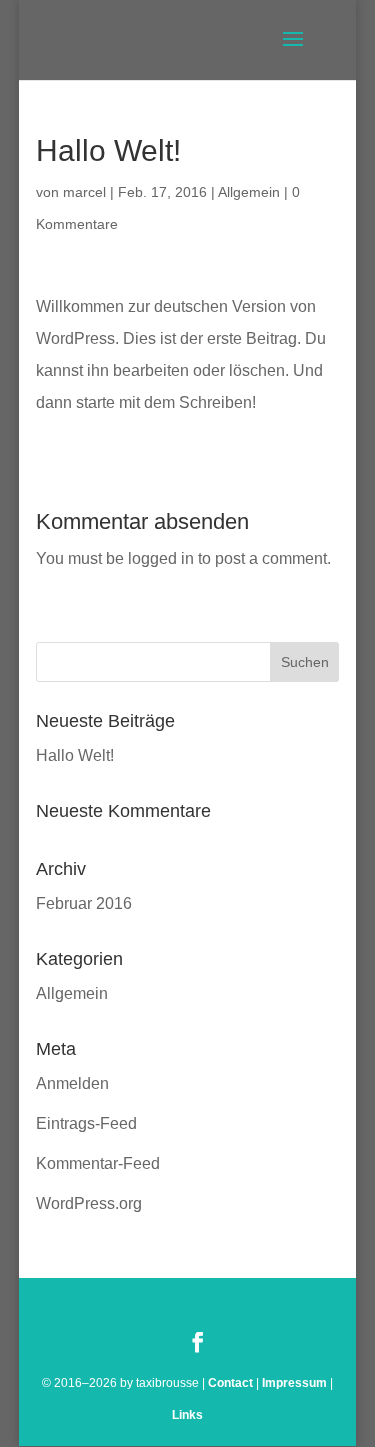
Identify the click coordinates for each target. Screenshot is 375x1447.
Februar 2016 (84, 903)
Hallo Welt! (75, 755)
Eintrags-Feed (86, 1123)
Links (187, 1415)
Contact (230, 1383)
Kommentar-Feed (98, 1163)
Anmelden (72, 1083)
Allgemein (249, 192)
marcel (84, 192)
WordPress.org (89, 1203)
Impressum (294, 1383)
